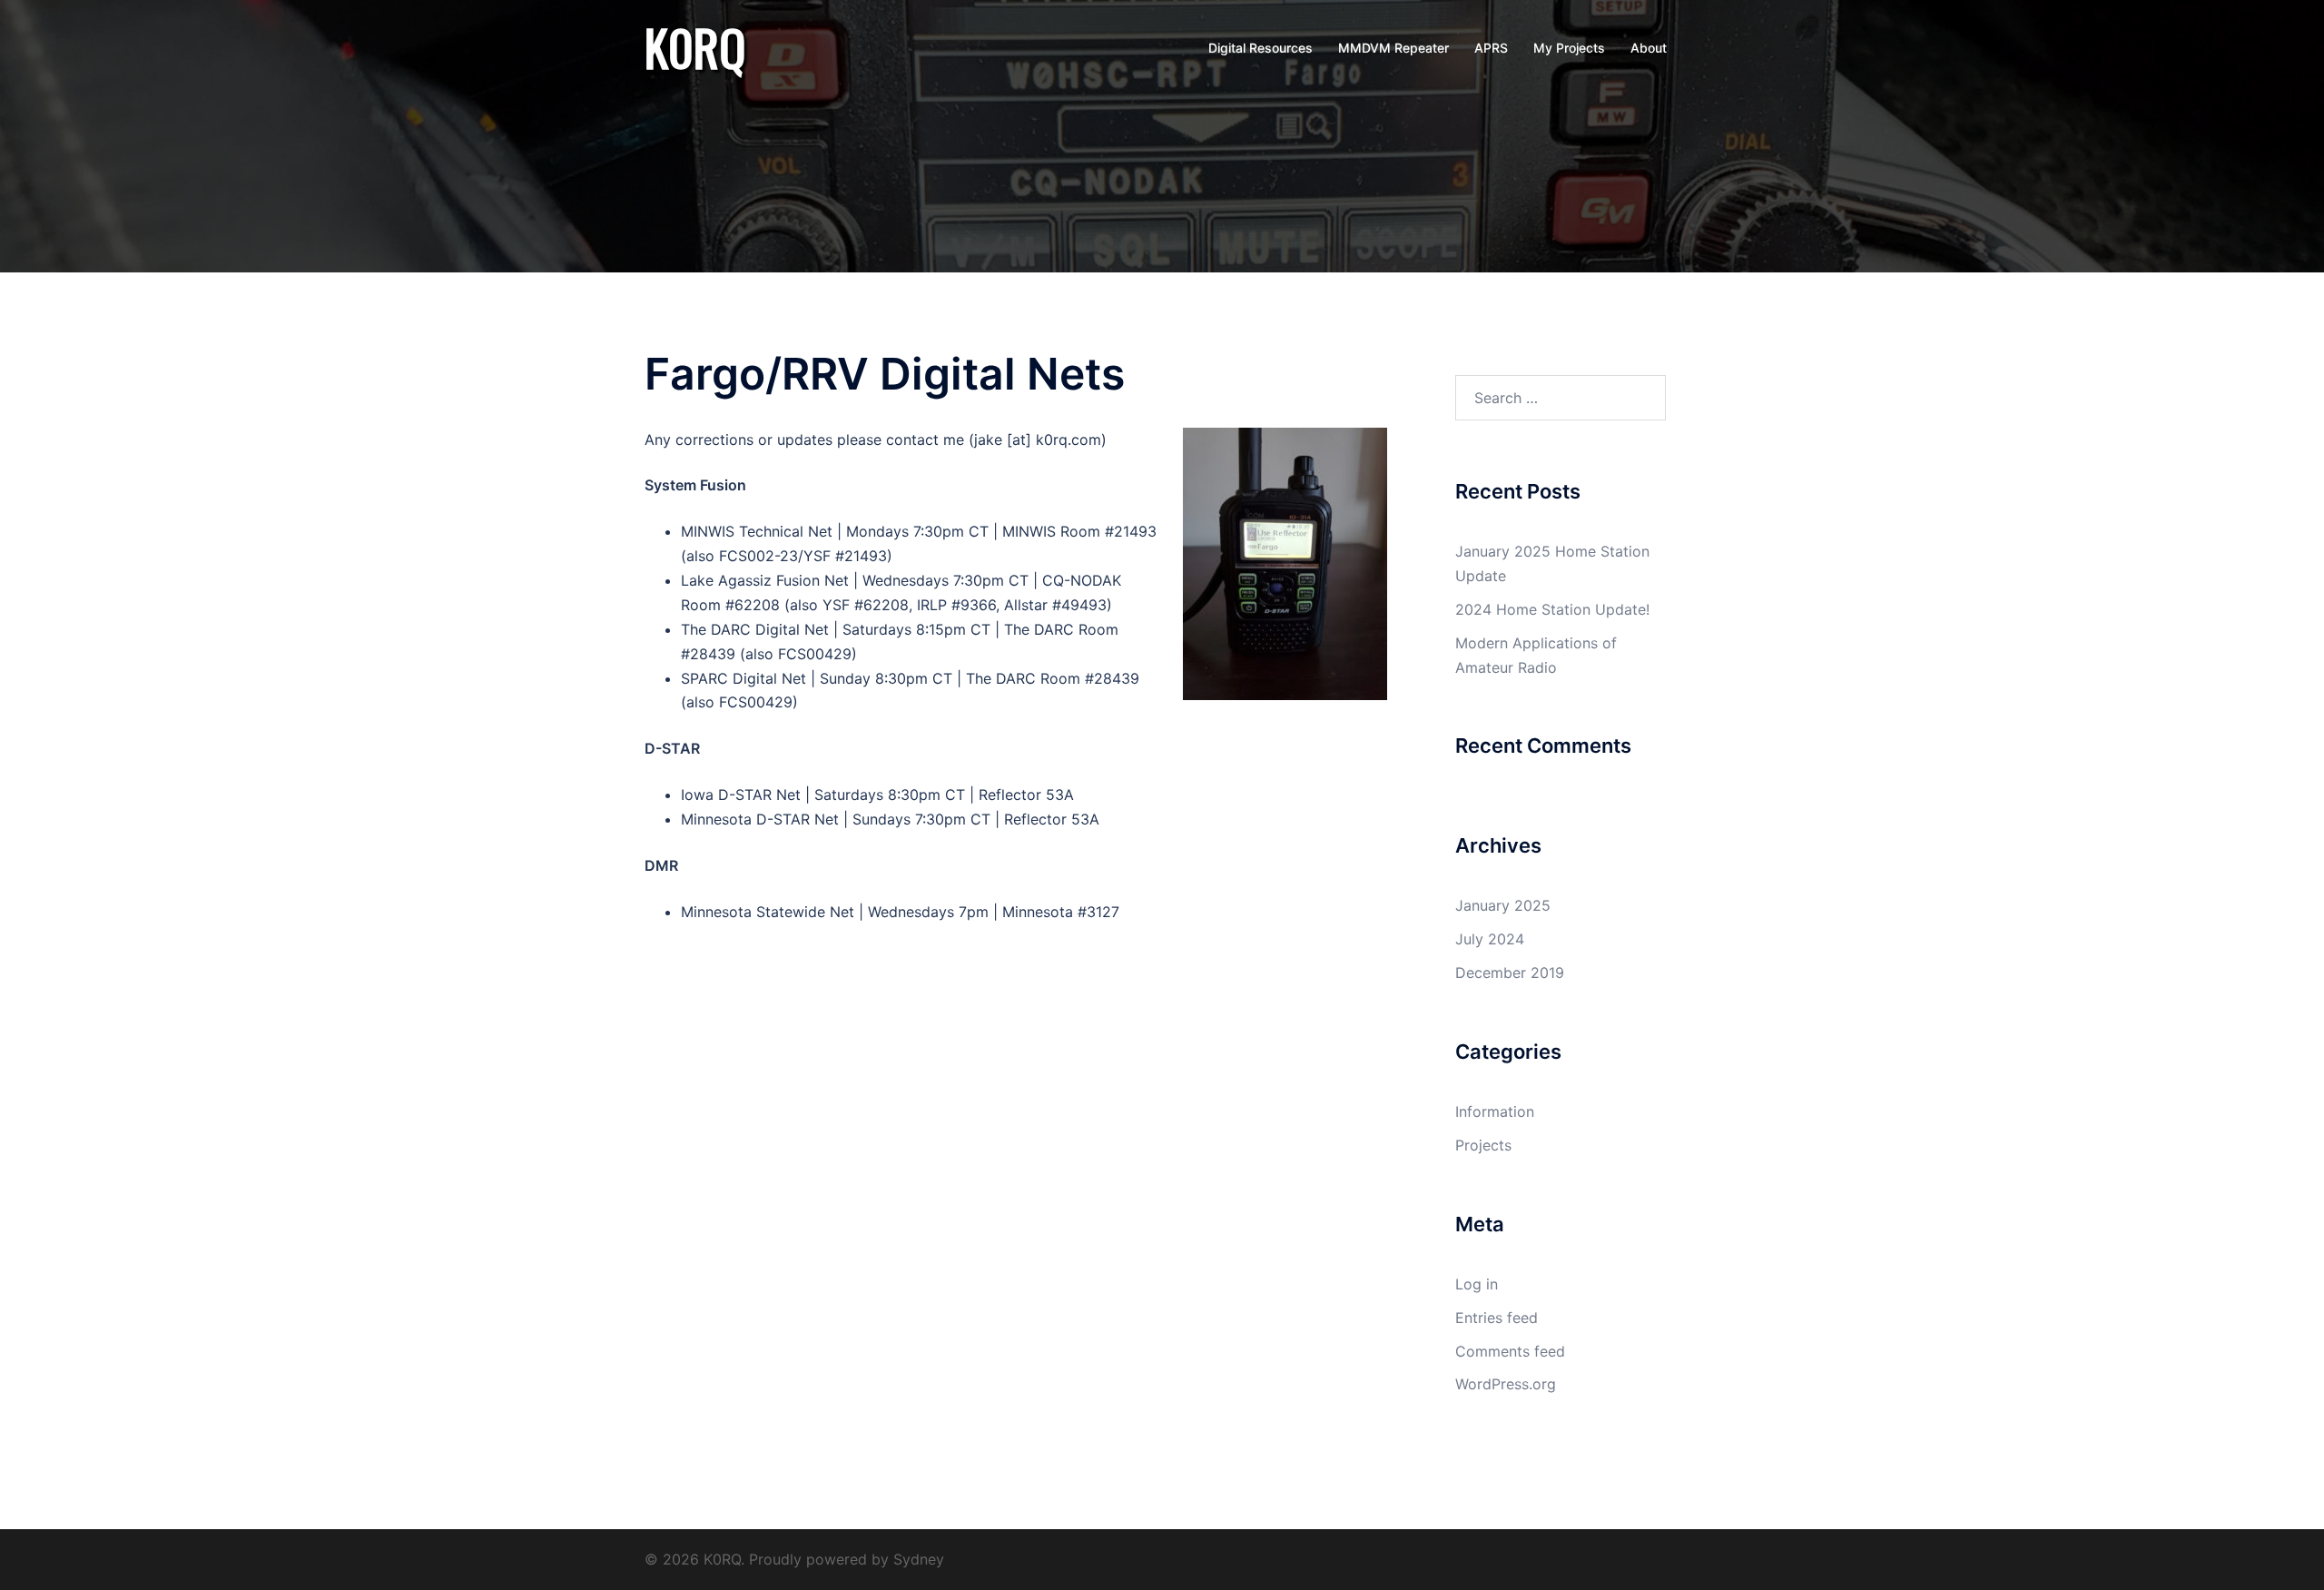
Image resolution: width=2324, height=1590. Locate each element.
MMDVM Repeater (1393, 48)
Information (1495, 1111)
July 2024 (1490, 939)
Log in (1477, 1284)
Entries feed (1497, 1318)
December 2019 (1510, 973)
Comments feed (1510, 1351)
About (1649, 48)
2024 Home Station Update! (1552, 609)
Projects (1483, 1145)
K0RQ (695, 47)
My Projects (1569, 48)
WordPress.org (1506, 1384)
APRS (1491, 48)
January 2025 (1503, 905)
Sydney (919, 1559)
